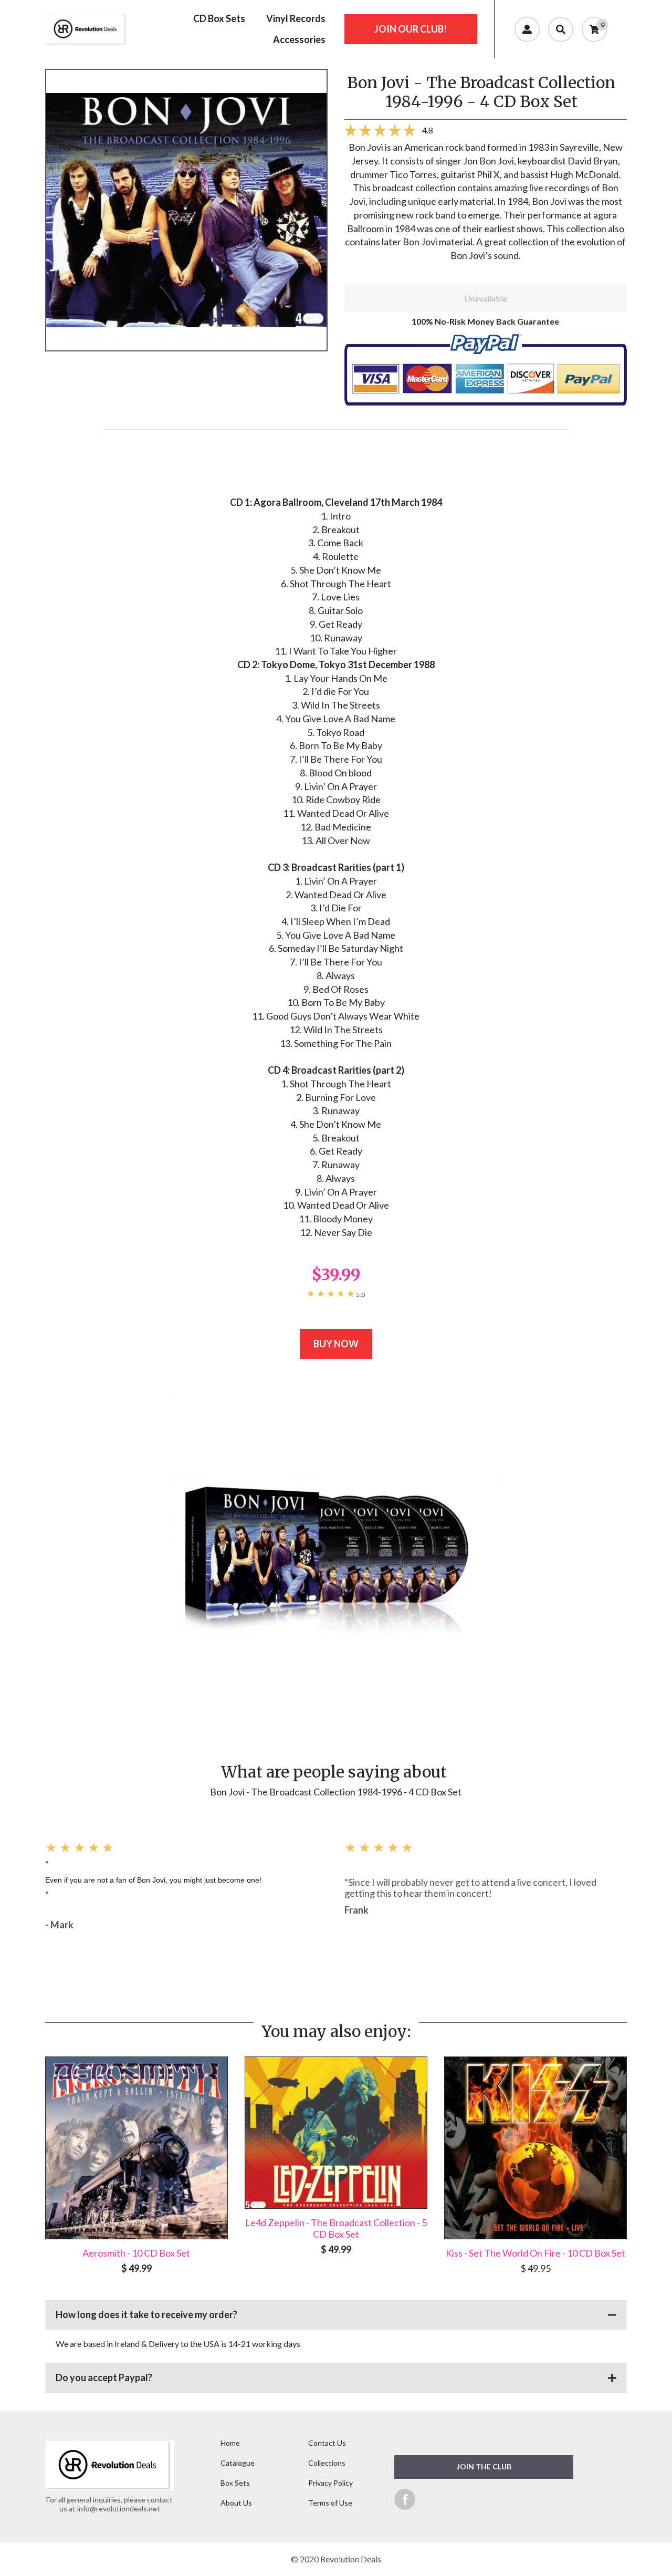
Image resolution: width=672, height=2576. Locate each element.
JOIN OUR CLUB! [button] (411, 29)
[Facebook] (405, 2499)
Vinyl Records (296, 18)
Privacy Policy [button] (330, 2483)
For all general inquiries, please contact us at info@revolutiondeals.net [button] (109, 2504)
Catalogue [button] (238, 2463)
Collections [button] (327, 2463)
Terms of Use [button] (330, 2503)
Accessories (299, 39)
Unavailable (486, 298)
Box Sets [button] (235, 2483)
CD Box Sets (219, 18)
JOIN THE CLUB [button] (484, 2466)
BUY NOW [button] (336, 1344)
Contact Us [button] (327, 2443)
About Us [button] (236, 2503)
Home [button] (230, 2443)
